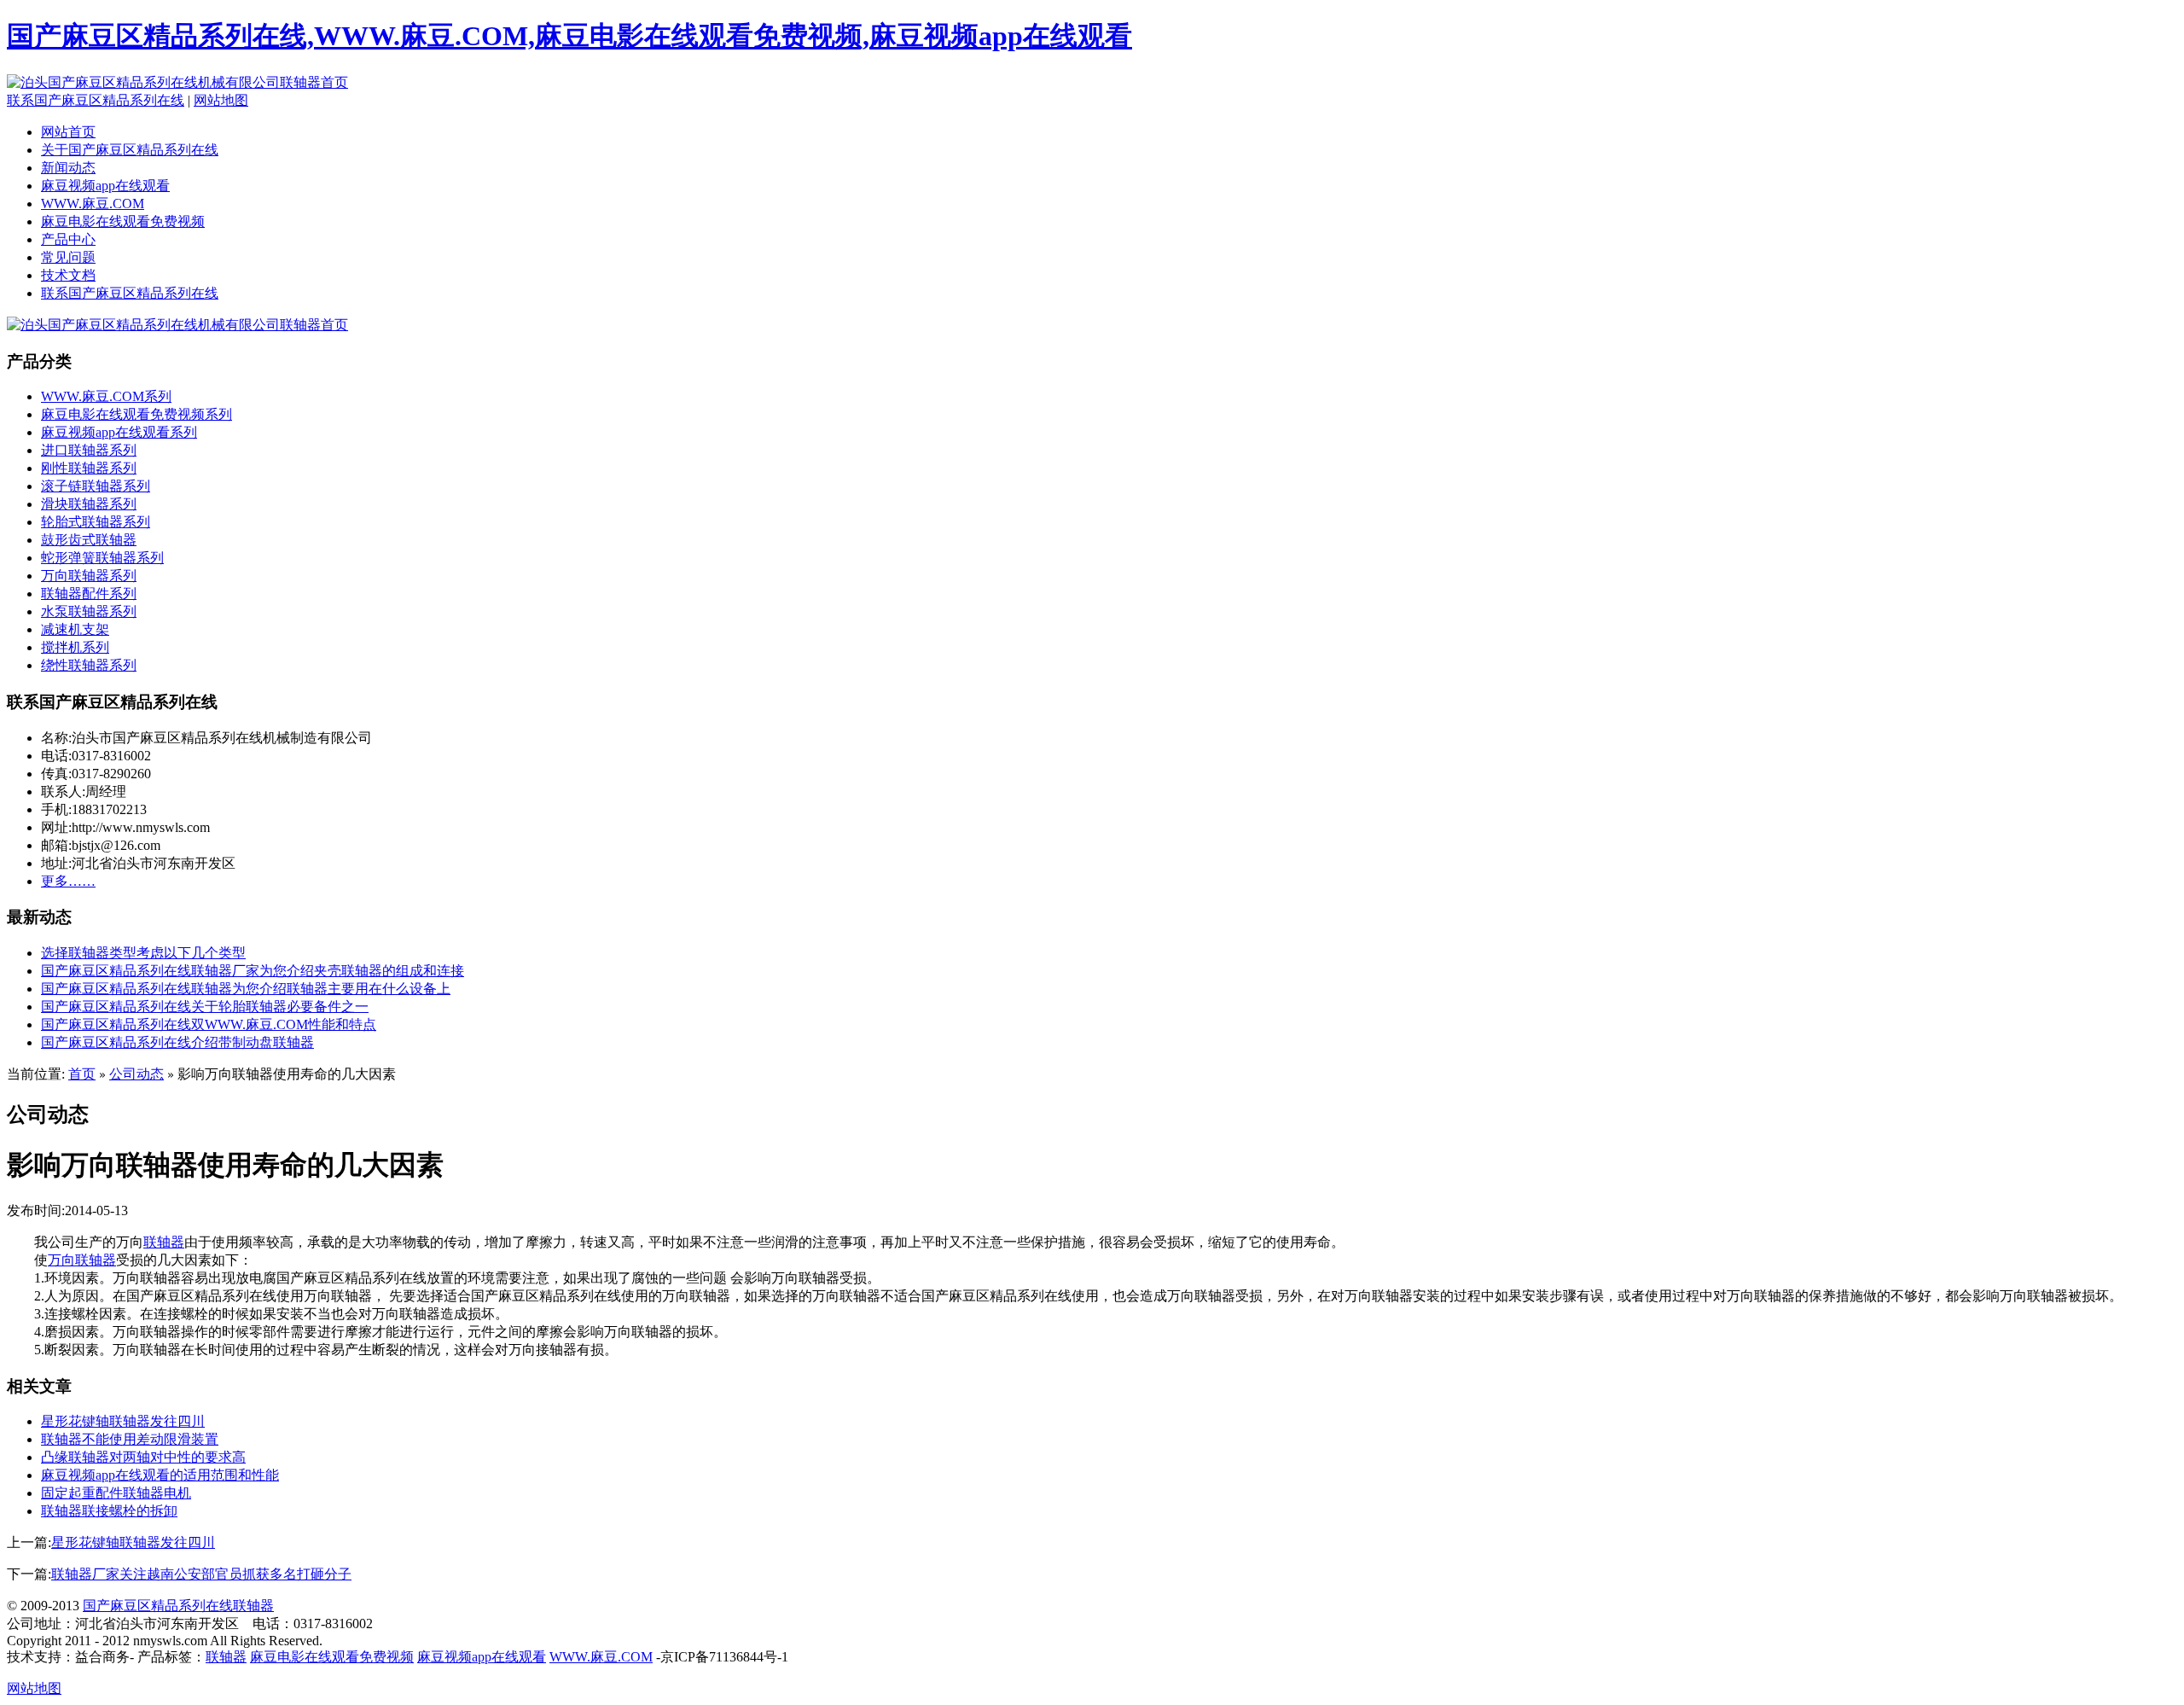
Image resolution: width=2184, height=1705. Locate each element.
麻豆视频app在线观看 (105, 186)
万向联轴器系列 (89, 576)
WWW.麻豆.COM (93, 204)
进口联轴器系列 (89, 450)
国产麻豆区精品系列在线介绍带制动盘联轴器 (177, 1042)
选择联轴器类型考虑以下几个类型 (143, 953)
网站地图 (221, 100)
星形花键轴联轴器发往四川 (123, 1421)
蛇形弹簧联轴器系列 (102, 558)
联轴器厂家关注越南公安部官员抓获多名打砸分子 (201, 1574)
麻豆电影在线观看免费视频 (123, 221)
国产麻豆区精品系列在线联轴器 (178, 1606)
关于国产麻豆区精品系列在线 (130, 150)
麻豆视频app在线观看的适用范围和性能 (160, 1475)
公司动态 (136, 1074)
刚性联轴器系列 (89, 468)
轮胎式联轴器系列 (96, 522)
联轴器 (164, 1242)
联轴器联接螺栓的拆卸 (109, 1511)
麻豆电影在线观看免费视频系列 (136, 414)
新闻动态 (68, 168)
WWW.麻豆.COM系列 (106, 396)
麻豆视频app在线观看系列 (119, 432)
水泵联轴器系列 (89, 611)
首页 (82, 1074)
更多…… (68, 881)
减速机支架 (75, 629)
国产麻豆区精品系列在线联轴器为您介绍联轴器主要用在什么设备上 (246, 989)
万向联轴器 (82, 1260)
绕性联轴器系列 (89, 665)
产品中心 (68, 239)
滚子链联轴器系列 (96, 486)
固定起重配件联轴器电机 (116, 1493)
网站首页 (68, 132)
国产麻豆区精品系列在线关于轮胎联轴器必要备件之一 (205, 1007)
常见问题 (68, 257)
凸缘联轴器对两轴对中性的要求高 (143, 1457)
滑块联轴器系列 (89, 504)
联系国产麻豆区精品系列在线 (96, 100)
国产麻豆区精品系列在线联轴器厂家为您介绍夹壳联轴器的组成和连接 (253, 971)
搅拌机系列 (75, 647)
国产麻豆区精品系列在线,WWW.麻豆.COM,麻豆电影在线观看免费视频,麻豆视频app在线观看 (569, 36)
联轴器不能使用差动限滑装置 (130, 1439)
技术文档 (68, 275)
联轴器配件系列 (89, 594)
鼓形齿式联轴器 (89, 540)
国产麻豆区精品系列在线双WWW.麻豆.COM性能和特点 (209, 1024)
